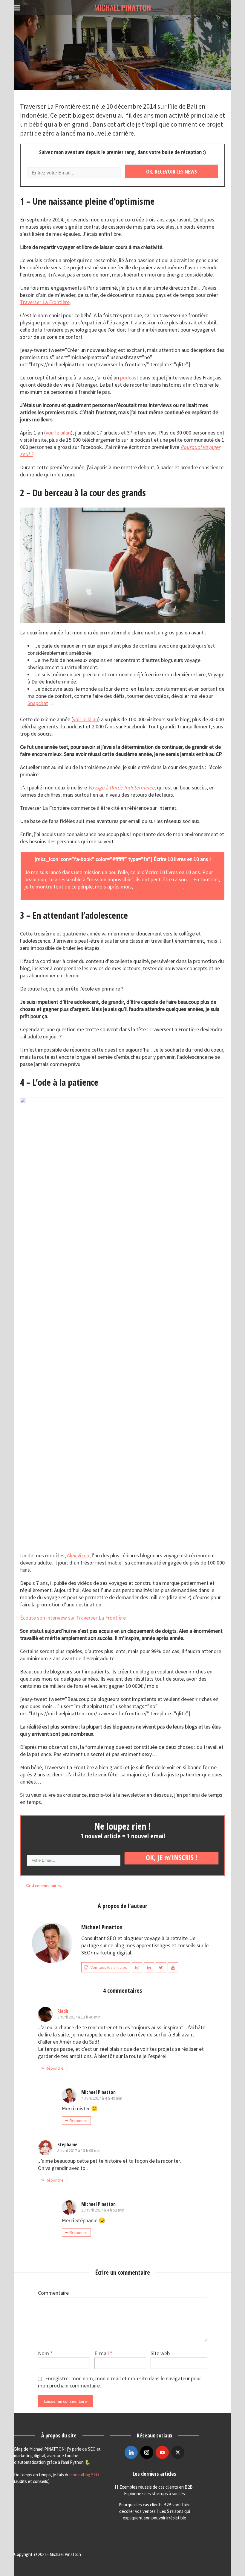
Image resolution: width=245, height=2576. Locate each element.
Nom (45, 2353)
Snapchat (38, 703)
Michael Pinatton (123, 83)
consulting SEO (85, 2475)
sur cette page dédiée (159, 887)
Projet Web (122, 48)
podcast (129, 378)
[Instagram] (147, 2452)
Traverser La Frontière (45, 302)
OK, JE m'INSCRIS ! (171, 1857)
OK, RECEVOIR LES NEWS (171, 171)
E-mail (103, 2353)
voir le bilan (58, 433)
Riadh (63, 2011)
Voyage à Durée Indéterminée (121, 787)
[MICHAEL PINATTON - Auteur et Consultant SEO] (122, 7)
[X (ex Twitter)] (178, 2452)
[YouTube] (162, 2452)
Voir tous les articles (109, 1967)
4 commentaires (46, 1886)
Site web (160, 2353)
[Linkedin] (131, 2452)
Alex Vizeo (78, 1555)
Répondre (55, 2068)
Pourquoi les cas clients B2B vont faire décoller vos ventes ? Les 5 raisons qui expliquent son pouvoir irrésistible (155, 2511)
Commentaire (53, 2293)
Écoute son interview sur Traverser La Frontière (73, 1618)
